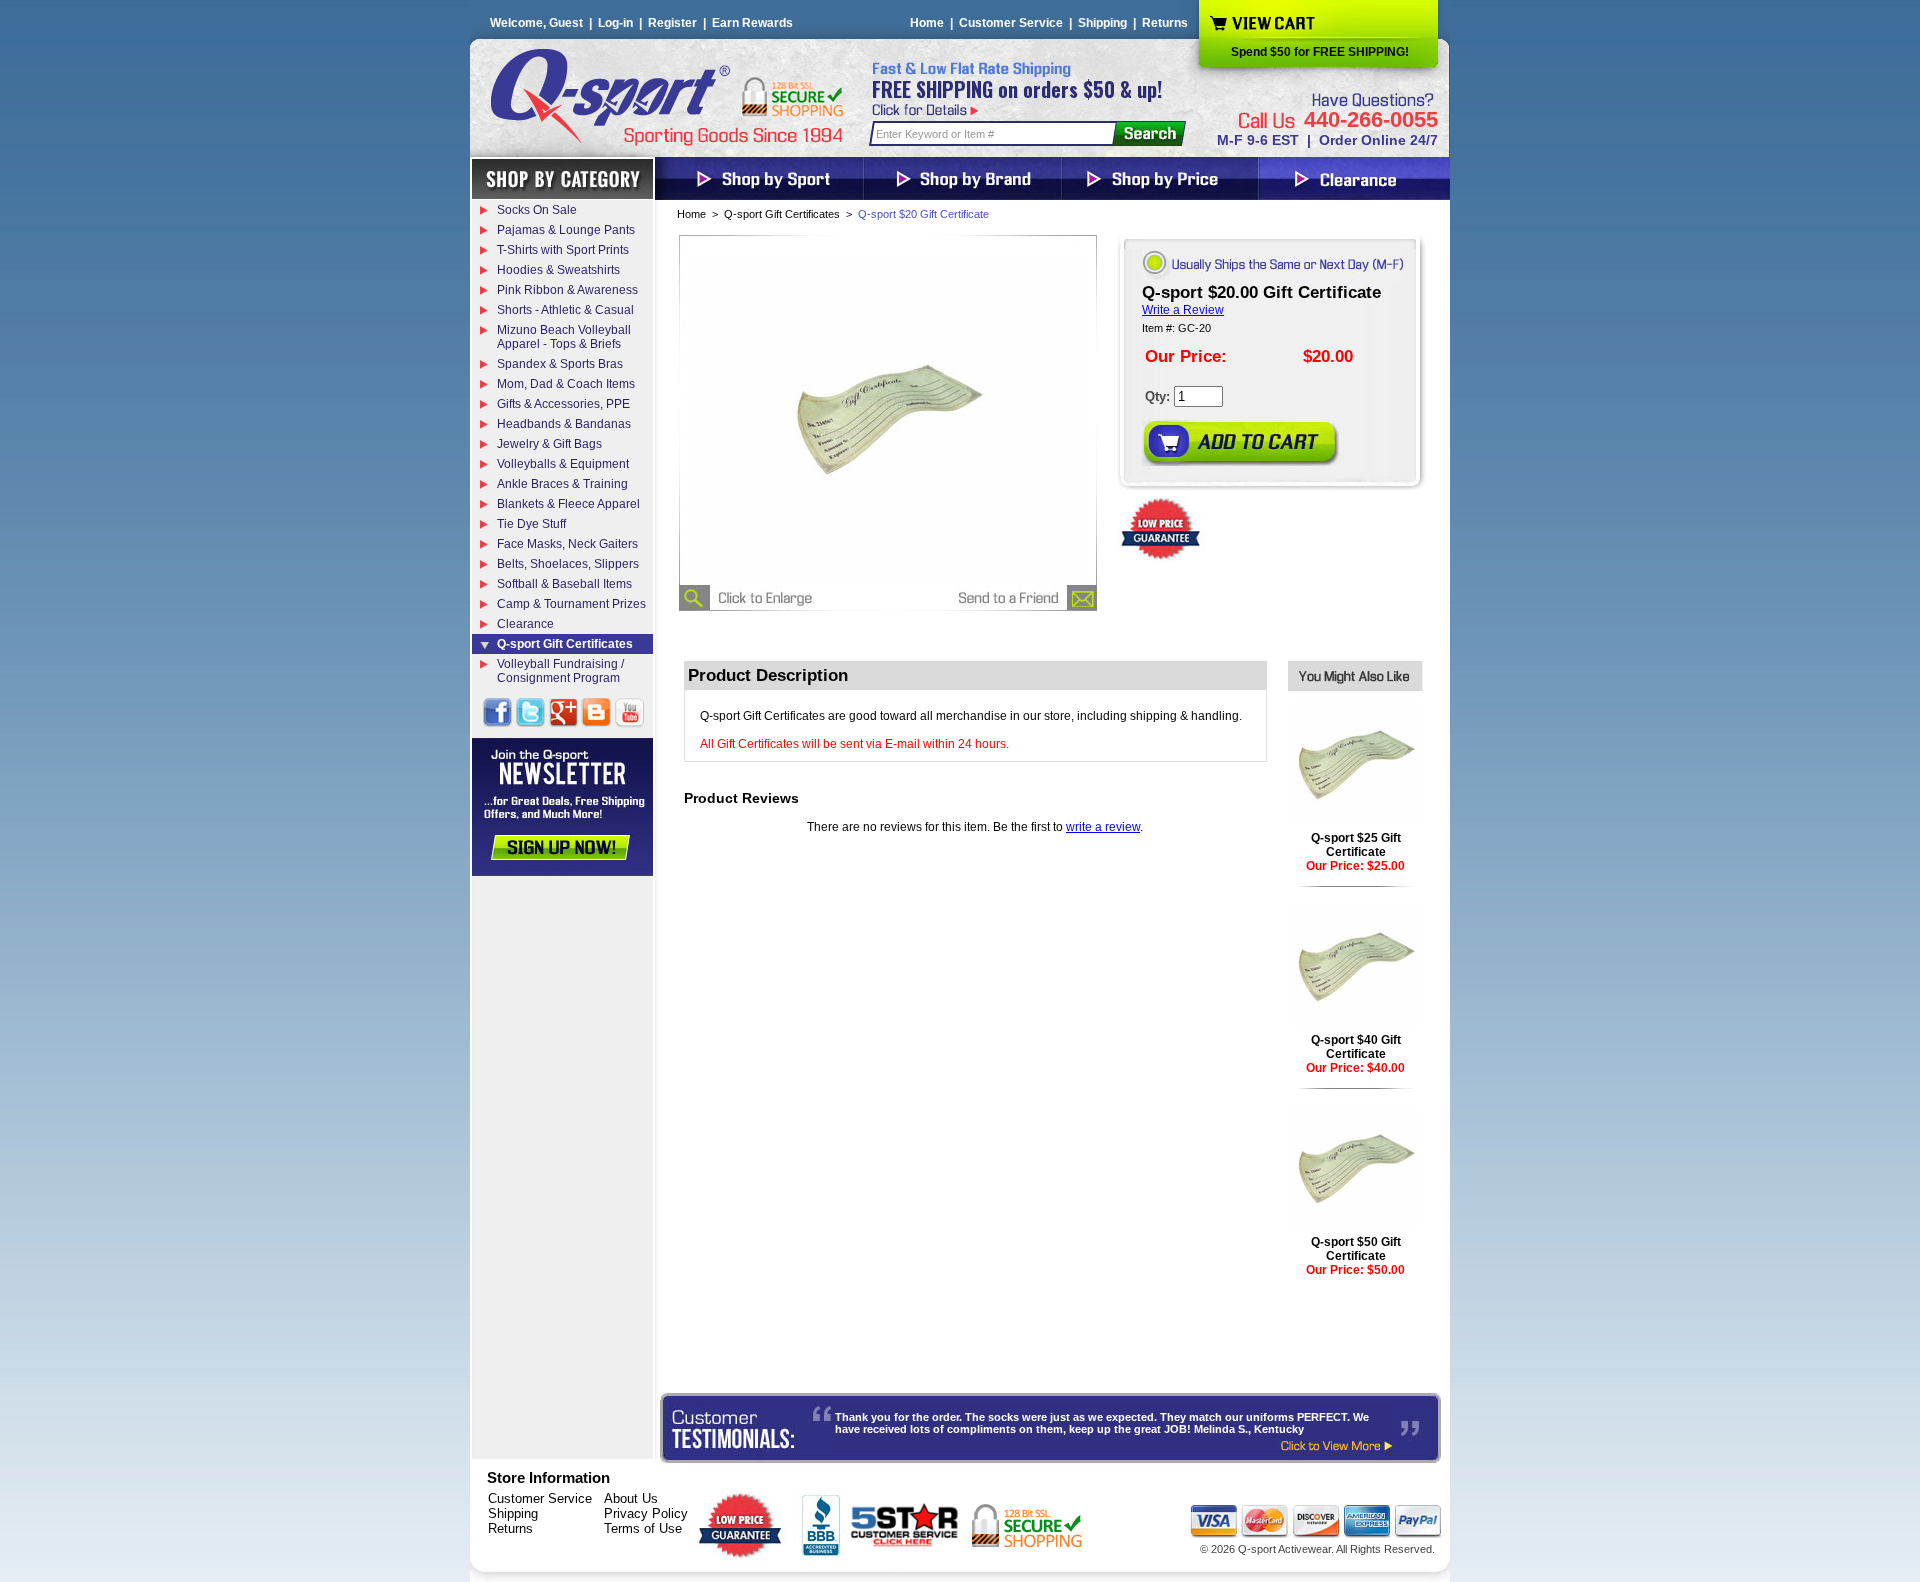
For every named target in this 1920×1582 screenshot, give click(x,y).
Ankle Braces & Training (562, 484)
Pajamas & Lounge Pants (566, 230)
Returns (1165, 23)
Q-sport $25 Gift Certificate (1356, 845)
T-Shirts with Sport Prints (563, 250)
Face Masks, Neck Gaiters (567, 544)
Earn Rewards (752, 23)
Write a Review (1183, 310)
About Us (631, 1498)
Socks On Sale (537, 210)
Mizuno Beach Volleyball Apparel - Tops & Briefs (564, 337)
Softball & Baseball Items (564, 584)
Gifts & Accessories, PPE (563, 404)
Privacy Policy (646, 1513)
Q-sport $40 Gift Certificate (1356, 1047)
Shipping (1102, 23)
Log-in (615, 23)
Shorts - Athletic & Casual (565, 310)
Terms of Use (643, 1528)
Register (672, 23)
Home (927, 23)
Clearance (525, 624)
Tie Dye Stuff (531, 524)
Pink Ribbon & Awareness (567, 290)
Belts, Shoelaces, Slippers (568, 564)
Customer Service (1011, 23)
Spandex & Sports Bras (560, 364)
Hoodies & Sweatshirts (558, 270)
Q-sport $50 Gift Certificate (1356, 1249)
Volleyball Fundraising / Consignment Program (560, 671)
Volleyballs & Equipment (563, 464)
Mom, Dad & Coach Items (566, 384)
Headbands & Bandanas (564, 424)
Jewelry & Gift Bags (549, 444)
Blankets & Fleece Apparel (568, 504)
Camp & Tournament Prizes (571, 604)
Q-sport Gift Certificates (782, 214)
